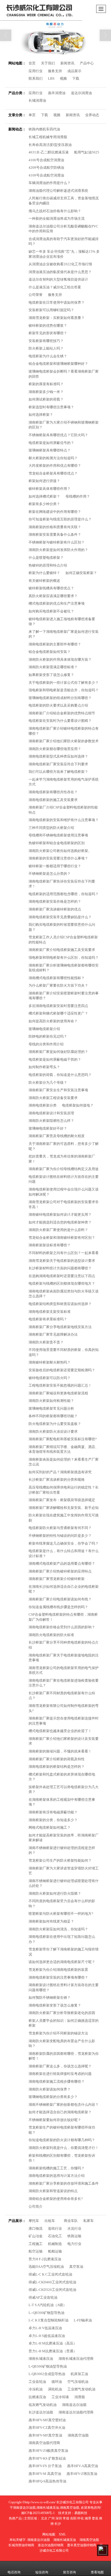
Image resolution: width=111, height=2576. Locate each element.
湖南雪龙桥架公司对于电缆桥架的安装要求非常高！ (64, 1204)
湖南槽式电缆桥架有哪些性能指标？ (57, 978)
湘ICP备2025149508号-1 (38, 2513)
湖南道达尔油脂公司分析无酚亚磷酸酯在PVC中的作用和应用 (63, 229)
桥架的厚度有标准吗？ (46, 384)
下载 (76, 78)
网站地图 (49, 2534)
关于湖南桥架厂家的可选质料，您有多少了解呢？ (64, 1146)
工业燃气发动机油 (81, 2389)
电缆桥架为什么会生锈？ (48, 356)
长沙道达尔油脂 (41, 2412)
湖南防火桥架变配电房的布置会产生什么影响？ (62, 2044)
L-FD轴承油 (83, 2320)
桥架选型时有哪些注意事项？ (51, 407)
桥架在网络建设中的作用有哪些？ (55, 512)
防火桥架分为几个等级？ (48, 1083)
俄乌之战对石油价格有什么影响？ (55, 211)
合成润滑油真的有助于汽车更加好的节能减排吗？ (64, 241)
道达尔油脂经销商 (51, 2545)
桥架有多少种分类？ (44, 504)
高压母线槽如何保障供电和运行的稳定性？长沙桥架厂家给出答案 (64, 1490)
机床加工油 (79, 2374)
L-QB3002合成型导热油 (47, 2374)
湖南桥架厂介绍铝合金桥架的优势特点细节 (62, 713)
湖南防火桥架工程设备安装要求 (53, 1098)
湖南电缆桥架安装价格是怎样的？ (55, 901)
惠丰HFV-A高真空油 (83, 2466)
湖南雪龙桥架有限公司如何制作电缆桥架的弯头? (64, 1708)
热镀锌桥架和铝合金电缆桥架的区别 (57, 843)
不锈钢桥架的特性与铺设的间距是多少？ (60, 1536)
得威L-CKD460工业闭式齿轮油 (52, 2282)
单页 (32, 115)
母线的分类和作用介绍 (46, 1044)
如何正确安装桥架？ (81, 573)
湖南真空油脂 (78, 2435)
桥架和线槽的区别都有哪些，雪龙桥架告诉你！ (62, 2158)
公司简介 (36, 2206)
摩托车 (34, 2221)
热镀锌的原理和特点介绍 (48, 565)
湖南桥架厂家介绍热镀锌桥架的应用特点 (60, 1571)
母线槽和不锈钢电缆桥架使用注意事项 (58, 835)
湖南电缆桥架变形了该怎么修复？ (55, 2005)
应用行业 (36, 71)
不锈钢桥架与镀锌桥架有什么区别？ (57, 542)
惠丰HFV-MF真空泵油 (45, 2435)
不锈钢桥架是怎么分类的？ (50, 874)
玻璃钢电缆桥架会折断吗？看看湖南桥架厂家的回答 (64, 374)
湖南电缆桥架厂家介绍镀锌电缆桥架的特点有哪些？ (64, 731)
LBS (51, 78)
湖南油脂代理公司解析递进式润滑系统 (58, 191)
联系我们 (36, 78)
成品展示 (74, 71)
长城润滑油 (37, 100)
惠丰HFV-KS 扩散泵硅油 (47, 2458)
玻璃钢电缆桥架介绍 (44, 1029)
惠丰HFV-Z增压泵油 (82, 2474)
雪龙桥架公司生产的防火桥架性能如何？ (60, 1860)
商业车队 (71, 2221)
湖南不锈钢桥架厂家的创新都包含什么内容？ (64, 2105)
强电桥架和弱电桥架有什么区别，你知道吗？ (64, 958)
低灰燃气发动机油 (43, 2405)
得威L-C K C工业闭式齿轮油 (50, 2274)
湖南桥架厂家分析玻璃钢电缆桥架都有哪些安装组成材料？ (64, 968)
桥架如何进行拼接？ (44, 481)
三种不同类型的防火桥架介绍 (51, 828)
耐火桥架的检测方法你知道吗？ (53, 458)
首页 (32, 63)
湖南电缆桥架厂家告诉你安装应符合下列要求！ (62, 884)
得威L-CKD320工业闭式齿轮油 (52, 2290)
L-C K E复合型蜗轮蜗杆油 (48, 2320)
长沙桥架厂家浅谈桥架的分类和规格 (57, 1480)
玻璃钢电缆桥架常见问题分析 (51, 1408)
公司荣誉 (36, 295)
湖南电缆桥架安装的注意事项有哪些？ (58, 1977)
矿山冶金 (36, 2236)
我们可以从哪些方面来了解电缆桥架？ (58, 772)
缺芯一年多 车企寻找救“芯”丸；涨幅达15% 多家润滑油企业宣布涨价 (64, 254)
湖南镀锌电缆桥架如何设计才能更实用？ (60, 1214)
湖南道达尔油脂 (74, 2405)
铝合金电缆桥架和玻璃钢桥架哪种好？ (58, 364)
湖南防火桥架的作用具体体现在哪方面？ (60, 659)
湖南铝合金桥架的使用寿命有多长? (56, 2199)
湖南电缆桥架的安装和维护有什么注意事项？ (64, 820)
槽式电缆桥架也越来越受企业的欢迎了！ (60, 1731)
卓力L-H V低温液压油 (45, 2328)
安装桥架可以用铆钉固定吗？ (51, 310)
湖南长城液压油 (41, 2359)
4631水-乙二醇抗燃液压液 (49, 152)
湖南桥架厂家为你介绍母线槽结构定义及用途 (64, 1169)
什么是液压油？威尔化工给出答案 (55, 287)
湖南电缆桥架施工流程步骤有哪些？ (57, 2081)
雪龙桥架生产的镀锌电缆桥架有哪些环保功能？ (62, 2130)
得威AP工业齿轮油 (43, 2297)
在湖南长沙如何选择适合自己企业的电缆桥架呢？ (64, 1589)
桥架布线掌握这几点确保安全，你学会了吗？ (64, 1543)
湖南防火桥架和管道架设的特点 (53, 2191)
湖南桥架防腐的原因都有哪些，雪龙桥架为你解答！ (64, 2056)
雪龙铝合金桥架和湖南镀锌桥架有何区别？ (62, 1238)
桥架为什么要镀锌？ (44, 573)
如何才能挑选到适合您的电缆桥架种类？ (60, 1222)
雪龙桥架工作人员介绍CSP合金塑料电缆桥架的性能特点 (63, 940)
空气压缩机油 (78, 2382)
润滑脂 (80, 2397)
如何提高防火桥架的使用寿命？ (53, 1021)
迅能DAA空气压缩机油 (46, 2267)
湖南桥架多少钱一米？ (46, 392)
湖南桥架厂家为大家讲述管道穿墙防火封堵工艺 (64, 1871)
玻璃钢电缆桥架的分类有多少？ (53, 2097)
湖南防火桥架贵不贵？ (46, 1342)
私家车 (89, 2221)
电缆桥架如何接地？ (78, 1105)
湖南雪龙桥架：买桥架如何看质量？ (57, 318)
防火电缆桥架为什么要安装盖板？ (55, 1424)
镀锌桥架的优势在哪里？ (48, 326)
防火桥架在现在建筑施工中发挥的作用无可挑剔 (64, 1518)
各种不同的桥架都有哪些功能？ (53, 1416)
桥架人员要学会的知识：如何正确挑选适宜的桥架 (64, 2023)
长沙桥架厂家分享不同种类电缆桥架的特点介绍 (64, 1645)
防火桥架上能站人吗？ (46, 348)
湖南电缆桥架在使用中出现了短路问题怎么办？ (62, 1939)
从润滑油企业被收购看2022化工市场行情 (60, 264)
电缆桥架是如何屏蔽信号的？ (51, 443)
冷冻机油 (36, 2389)
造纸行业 (55, 2228)
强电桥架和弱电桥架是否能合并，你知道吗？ (64, 690)
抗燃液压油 (37, 2397)
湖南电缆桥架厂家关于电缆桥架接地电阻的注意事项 (64, 1658)
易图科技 (81, 2513)
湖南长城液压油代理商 (76, 2359)
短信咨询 (42, 2572)
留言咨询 (70, 2572)
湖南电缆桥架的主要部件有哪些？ (55, 644)
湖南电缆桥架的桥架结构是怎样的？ (57, 1767)
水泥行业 (74, 2228)
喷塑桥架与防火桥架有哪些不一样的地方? (61, 1914)
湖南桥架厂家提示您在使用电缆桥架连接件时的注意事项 (64, 1721)
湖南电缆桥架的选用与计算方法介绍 (57, 2176)
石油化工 (55, 2236)
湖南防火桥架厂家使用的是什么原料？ (58, 1230)
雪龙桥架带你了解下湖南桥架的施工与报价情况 (64, 1952)
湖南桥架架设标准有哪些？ (50, 1245)
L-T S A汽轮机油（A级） (48, 2305)
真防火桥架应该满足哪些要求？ (53, 596)
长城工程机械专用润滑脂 (48, 137)
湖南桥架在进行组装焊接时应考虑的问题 (60, 2074)
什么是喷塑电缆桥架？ (46, 558)
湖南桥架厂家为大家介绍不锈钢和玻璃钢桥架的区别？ (64, 425)
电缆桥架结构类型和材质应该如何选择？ (60, 1304)
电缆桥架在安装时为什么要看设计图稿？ (60, 721)
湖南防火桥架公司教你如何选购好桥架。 (60, 851)
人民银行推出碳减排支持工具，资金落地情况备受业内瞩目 (64, 201)
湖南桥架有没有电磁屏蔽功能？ (53, 1812)
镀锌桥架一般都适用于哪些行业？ (55, 866)
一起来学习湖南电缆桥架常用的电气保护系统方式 (64, 782)
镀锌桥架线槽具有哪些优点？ (51, 588)
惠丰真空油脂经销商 (82, 2545)
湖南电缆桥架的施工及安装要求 (53, 800)
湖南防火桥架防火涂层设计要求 (53, 1432)
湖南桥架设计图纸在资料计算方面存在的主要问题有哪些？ (64, 1987)
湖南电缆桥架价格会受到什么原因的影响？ (62, 1627)
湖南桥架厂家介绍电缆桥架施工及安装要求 (62, 950)
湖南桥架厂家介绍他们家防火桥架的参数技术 (64, 741)
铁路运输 (74, 2236)
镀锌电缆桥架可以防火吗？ (50, 1378)
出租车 (51, 2221)
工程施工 (36, 2244)
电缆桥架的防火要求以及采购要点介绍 (58, 705)
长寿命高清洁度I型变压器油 (50, 145)
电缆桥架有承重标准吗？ (48, 1319)
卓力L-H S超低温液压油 (47, 2336)
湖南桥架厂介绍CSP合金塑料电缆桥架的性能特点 (63, 810)
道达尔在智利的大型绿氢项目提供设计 (58, 279)
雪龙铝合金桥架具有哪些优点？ (53, 473)
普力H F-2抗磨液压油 (45, 2259)
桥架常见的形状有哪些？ (48, 333)
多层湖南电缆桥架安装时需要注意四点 (58, 1006)
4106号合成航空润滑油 (46, 160)
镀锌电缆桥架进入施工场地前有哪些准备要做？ (62, 622)
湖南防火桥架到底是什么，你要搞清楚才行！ (64, 2148)
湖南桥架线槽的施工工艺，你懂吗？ (57, 2168)
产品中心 (87, 63)
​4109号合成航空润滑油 (46, 175)
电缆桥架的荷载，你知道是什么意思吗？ (60, 1075)
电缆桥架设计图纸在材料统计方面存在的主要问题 (64, 1179)
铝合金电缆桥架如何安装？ (50, 652)
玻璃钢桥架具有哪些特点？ (50, 450)
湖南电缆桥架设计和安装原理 (51, 1113)
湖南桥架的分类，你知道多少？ (53, 1820)
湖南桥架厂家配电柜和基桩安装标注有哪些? (63, 1439)
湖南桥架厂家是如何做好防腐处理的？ (58, 1052)
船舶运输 (55, 2251)
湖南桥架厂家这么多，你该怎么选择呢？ (60, 2066)
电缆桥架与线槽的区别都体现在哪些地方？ (62, 1283)
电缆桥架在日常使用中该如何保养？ (57, 302)
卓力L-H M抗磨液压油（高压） (53, 2343)
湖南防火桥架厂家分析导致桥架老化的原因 (62, 2013)
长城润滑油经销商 (21, 2545)
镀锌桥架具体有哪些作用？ (50, 489)
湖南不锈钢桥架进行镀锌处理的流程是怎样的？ (62, 1850)
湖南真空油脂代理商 (44, 2443)
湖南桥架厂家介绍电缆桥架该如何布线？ (60, 1599)
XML (62, 2534)
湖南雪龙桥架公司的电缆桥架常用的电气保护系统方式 (64, 1670)
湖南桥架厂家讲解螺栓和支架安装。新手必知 (64, 1508)
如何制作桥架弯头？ (44, 1067)
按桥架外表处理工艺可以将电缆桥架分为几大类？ (64, 1789)
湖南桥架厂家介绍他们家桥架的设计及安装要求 (64, 1741)
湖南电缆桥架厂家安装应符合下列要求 (58, 764)
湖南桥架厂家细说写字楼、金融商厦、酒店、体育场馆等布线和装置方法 (64, 1449)
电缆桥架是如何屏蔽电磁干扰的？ (55, 1059)
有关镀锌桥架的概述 (44, 581)
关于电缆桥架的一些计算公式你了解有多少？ (64, 683)
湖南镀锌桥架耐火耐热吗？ (50, 1362)
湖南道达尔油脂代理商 (76, 2412)
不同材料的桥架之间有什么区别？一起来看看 (64, 1253)
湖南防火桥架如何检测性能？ (51, 1401)
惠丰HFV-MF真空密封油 (47, 2420)
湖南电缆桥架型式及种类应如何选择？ (58, 756)
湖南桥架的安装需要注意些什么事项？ (58, 858)
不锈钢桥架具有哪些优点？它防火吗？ (58, 435)
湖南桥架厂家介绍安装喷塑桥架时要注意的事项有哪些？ (64, 996)
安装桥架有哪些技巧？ (46, 341)
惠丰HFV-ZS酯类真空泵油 (48, 2451)
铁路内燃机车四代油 (44, 129)
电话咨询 (14, 2572)
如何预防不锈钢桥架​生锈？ (50, 1998)
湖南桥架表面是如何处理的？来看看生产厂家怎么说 (64, 1462)
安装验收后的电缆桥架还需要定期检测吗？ (62, 1370)
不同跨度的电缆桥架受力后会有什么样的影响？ (62, 1903)
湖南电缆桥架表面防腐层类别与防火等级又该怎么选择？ (64, 1294)
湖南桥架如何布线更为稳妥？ (51, 1921)
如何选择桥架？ (41, 415)
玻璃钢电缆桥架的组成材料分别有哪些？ (60, 698)
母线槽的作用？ (78, 496)
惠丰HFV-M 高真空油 (45, 2474)
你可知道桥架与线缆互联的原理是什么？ (60, 519)
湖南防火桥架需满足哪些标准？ (53, 667)
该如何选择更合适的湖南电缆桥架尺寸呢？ (62, 1962)
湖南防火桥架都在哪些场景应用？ (55, 749)
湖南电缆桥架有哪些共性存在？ (53, 792)
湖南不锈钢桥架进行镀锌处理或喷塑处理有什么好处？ (64, 1883)
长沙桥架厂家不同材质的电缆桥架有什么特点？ (62, 1696)
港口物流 (36, 2228)
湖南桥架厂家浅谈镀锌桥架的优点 (55, 909)
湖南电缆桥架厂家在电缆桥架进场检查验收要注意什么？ (64, 1683)
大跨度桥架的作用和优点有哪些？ (55, 466)
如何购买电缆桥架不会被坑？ (51, 611)
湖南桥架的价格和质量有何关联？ (55, 527)
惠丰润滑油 (57, 93)
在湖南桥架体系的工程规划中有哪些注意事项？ (62, 1802)
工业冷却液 (60, 2397)
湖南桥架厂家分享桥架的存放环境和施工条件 (64, 2183)
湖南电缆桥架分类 (43, 1105)
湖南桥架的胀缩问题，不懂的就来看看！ (60, 1751)
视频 (63, 78)
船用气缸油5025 (87, 152)
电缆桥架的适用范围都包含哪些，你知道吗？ (64, 894)
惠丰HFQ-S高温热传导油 (47, 2481)
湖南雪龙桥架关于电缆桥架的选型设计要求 (62, 1261)
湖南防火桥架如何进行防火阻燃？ (55, 1893)
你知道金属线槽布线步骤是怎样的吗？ (58, 1607)
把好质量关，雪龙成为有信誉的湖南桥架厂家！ (62, 1159)
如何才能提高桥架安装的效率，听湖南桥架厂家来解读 (64, 1838)
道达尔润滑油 (81, 93)
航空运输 (36, 2251)
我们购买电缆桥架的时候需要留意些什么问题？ (62, 927)
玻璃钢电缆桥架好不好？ (48, 1128)
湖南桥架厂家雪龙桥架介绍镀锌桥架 (57, 1579)
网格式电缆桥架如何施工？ (50, 1827)
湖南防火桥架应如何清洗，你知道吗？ (58, 1929)
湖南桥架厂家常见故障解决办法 (53, 1334)
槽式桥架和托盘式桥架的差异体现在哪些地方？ (62, 1777)
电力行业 (74, 2244)
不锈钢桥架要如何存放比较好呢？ (55, 2120)
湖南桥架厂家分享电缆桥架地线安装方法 (60, 1327)
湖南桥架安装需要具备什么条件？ (55, 534)
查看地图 (97, 2572)
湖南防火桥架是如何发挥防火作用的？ (58, 550)
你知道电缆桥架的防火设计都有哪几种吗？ (62, 2140)
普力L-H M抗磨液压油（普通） (53, 2351)
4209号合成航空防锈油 (46, 168)
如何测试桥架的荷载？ (46, 399)
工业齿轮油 (37, 2382)
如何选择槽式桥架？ (44, 496)
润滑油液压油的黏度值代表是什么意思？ (60, 272)
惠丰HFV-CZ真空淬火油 (47, 2428)
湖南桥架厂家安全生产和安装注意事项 (58, 1090)
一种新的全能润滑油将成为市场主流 (57, 218)
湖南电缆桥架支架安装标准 (50, 1312)
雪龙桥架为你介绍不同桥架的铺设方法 (58, 2033)
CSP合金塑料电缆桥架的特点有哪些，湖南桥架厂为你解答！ (63, 1617)
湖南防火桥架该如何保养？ (50, 2089)
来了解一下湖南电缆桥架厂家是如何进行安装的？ (64, 634)
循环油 (57, 2382)
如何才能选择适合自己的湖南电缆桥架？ (60, 2112)
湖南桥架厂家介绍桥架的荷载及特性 (57, 1759)
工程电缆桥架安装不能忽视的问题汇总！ (60, 1385)
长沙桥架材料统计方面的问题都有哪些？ (60, 1268)
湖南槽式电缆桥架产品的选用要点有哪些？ (62, 1563)
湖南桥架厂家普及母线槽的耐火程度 (57, 1136)
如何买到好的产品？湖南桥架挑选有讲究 (60, 1472)
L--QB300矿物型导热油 (46, 2313)
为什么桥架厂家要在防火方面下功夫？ (58, 985)
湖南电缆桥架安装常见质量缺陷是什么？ (60, 917)
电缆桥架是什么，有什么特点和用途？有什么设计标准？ (64, 1553)
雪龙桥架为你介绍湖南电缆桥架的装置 (58, 1970)
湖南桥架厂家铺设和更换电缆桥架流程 (58, 1393)
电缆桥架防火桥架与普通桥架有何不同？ (60, 1528)
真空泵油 (76, 2267)
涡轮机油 (55, 2389)
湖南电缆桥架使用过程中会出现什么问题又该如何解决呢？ (64, 1192)
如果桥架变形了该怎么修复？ (51, 675)
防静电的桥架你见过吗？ (48, 1036)
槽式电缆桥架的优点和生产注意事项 (57, 603)
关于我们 (48, 63)
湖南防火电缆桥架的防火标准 (51, 1635)
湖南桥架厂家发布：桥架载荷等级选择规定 (62, 1500)
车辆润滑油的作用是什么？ (50, 183)
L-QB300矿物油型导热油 (48, 2366)
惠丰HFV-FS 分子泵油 (45, 2466)
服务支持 (55, 71)
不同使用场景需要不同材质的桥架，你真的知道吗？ (64, 1352)
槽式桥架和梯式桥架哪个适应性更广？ (58, 1013)
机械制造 (55, 2244)
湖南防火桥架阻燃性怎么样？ (51, 1121)
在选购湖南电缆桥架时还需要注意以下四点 (62, 1276)
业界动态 (92, 115)
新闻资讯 (67, 63)
